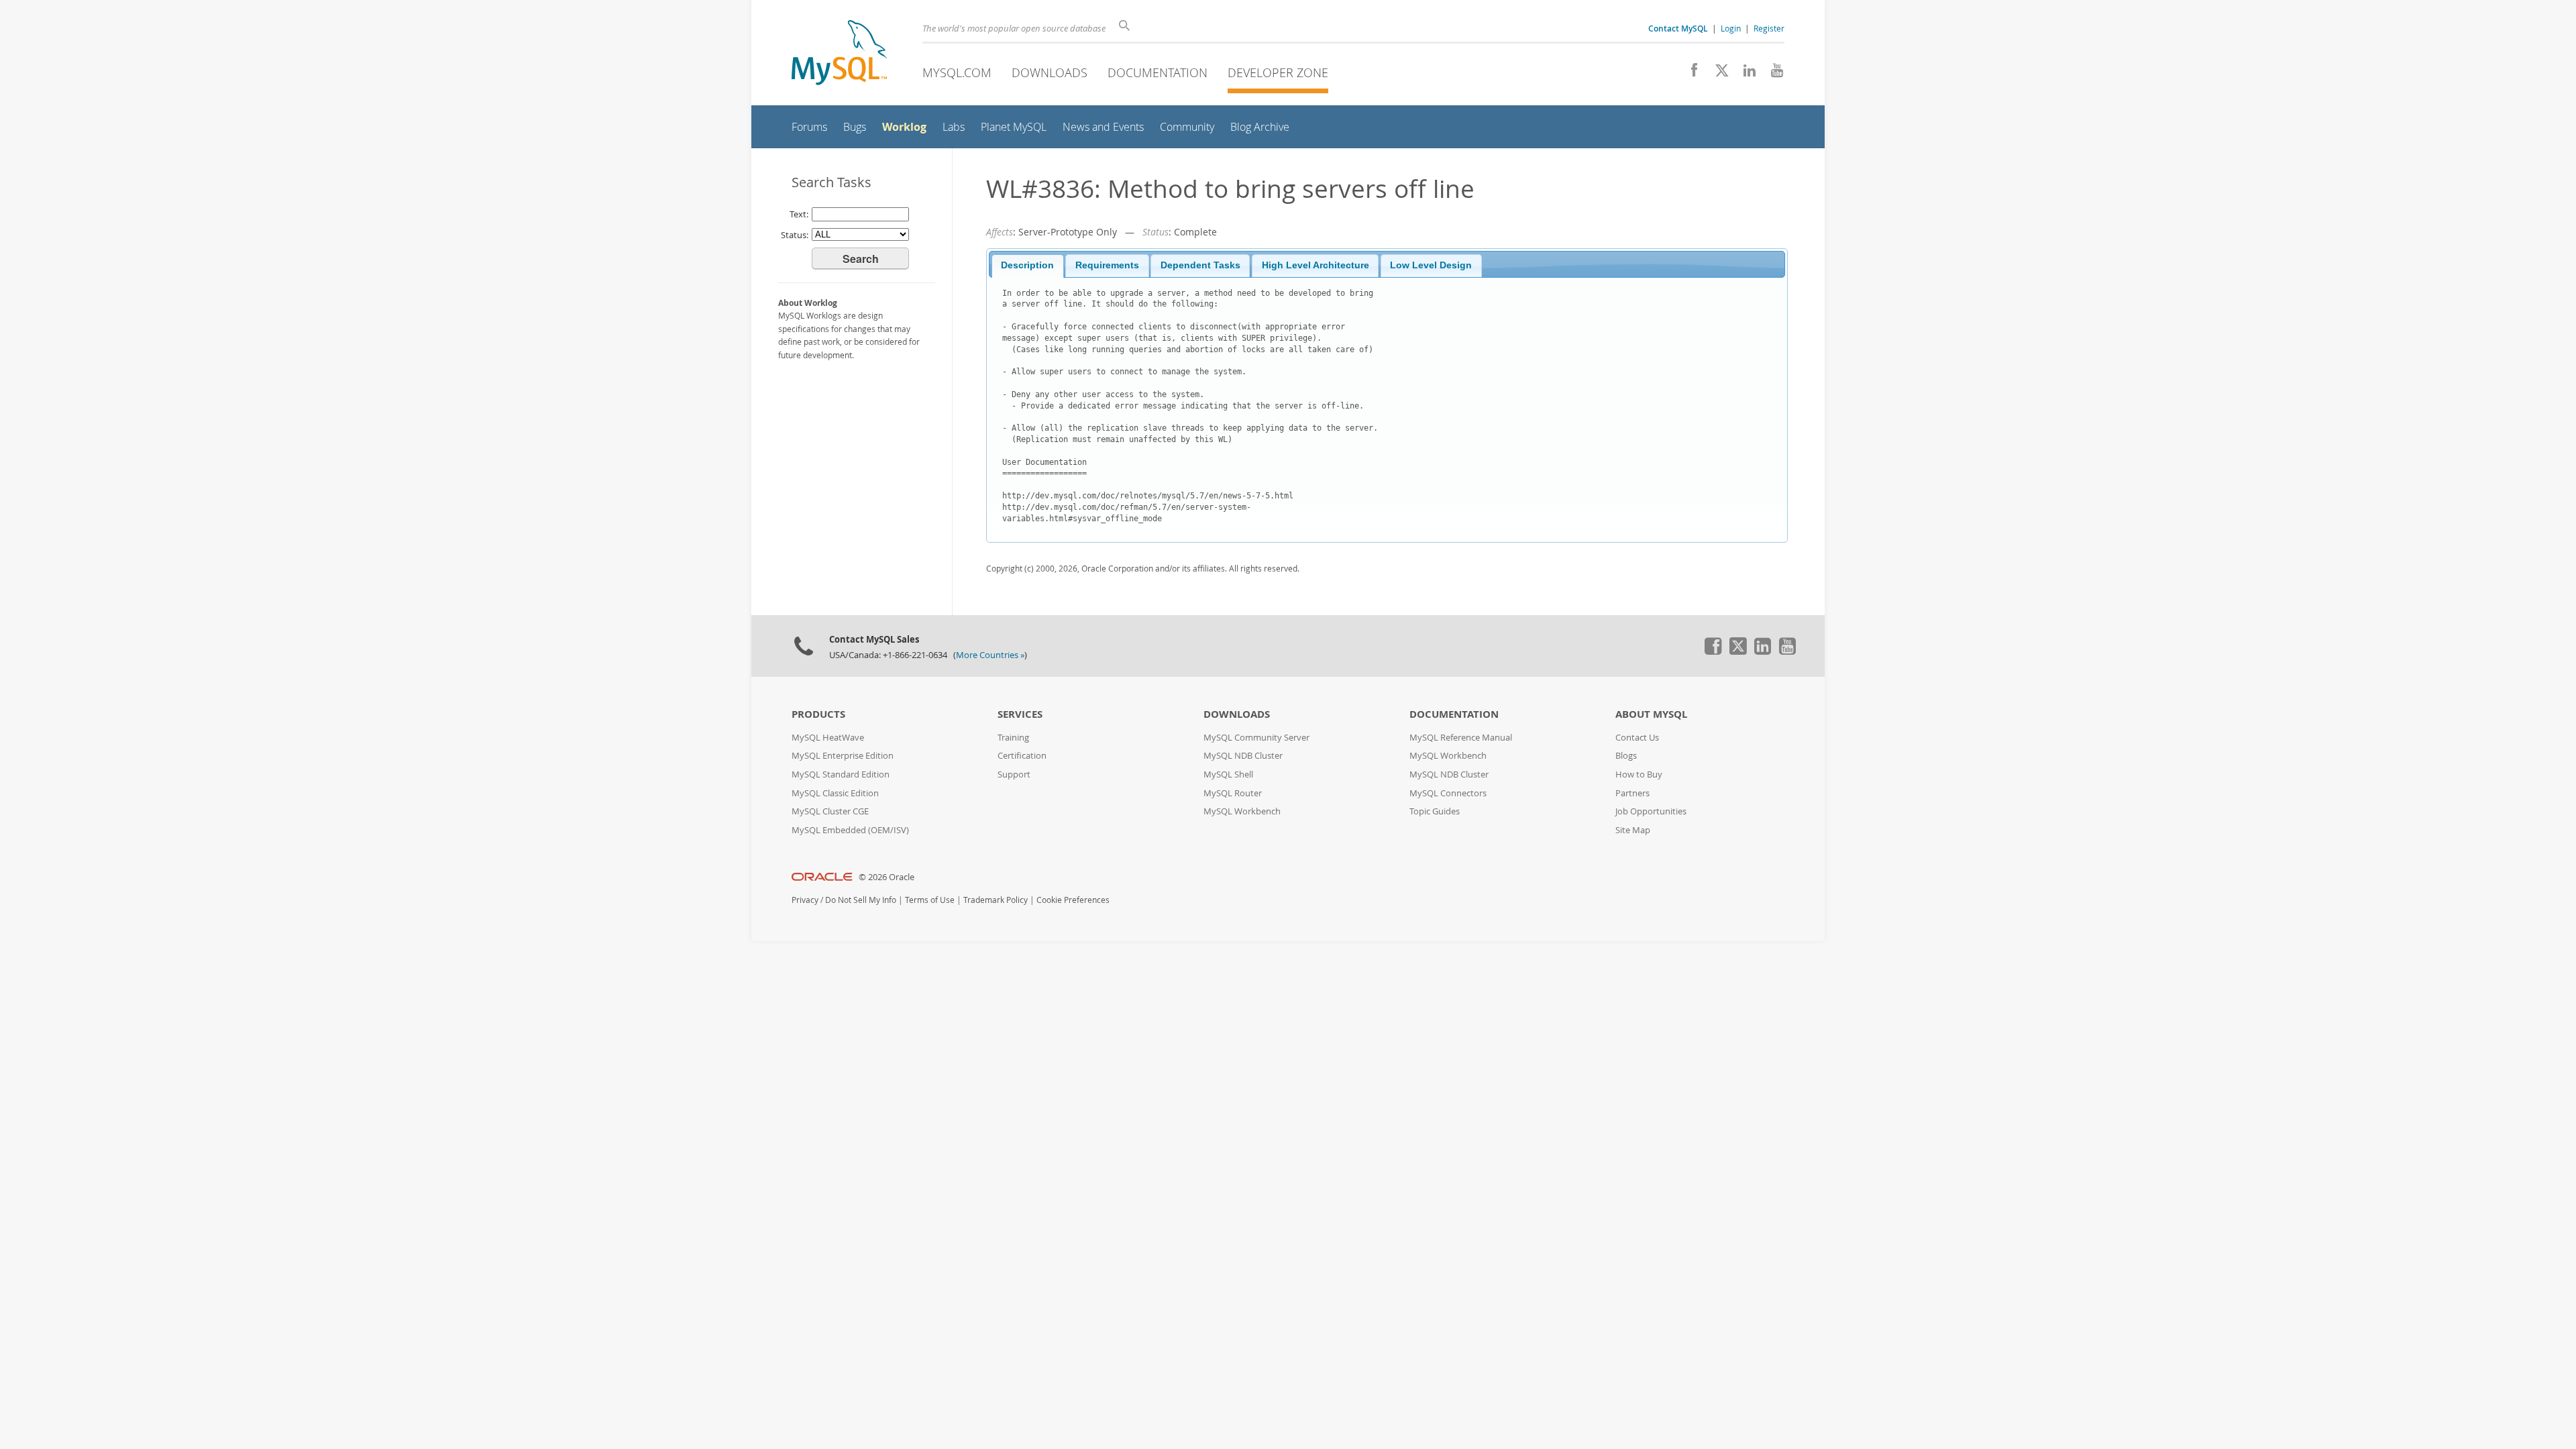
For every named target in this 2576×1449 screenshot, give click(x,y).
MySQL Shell (1228, 774)
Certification (1022, 756)
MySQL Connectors (1448, 793)
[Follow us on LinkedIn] (1745, 74)
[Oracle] (822, 877)
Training (1013, 738)
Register (1769, 28)
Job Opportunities (1651, 811)
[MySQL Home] (839, 54)
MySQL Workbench (1242, 811)
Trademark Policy (996, 900)
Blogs (1626, 756)
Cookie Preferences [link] (1073, 900)
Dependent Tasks (1200, 265)
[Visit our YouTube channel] (1772, 74)
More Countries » (990, 655)
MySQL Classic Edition (835, 793)
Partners (1632, 793)
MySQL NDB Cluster (1243, 756)
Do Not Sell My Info (861, 900)
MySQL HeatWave (828, 738)
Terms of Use (930, 900)
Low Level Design (1431, 265)
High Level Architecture (1316, 265)
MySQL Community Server (1256, 738)
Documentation (1158, 72)
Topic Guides (1435, 811)
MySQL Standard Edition (841, 774)
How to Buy (1639, 774)
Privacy (805, 900)
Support (1014, 774)
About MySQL (1651, 714)
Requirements (1107, 265)
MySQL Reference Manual (1461, 738)
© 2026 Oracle (887, 877)
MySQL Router (1233, 793)
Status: (795, 235)
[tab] (1028, 266)
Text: (799, 214)
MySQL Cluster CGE (830, 811)
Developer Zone (1278, 72)
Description (1027, 265)
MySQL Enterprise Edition (843, 756)
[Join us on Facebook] (1689, 74)
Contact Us (1637, 738)
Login (1731, 28)
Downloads (1050, 72)
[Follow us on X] (1717, 74)
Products (818, 714)
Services (1020, 714)
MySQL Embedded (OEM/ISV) (850, 830)
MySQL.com (957, 72)
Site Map (1633, 830)
